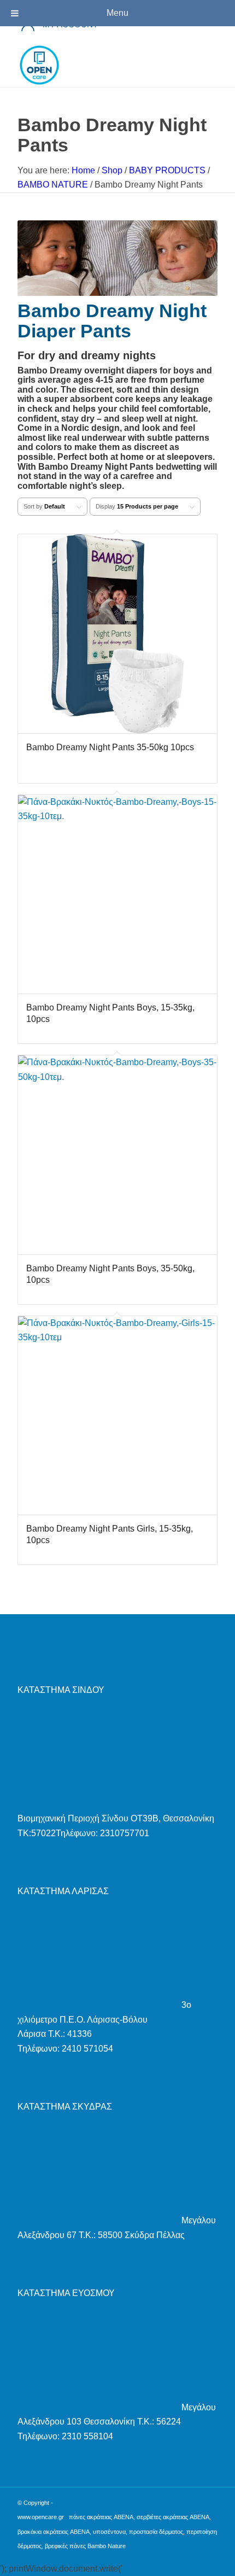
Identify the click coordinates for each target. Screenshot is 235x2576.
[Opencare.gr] (97, 65)
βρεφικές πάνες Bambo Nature (85, 2546)
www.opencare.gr (41, 2517)
